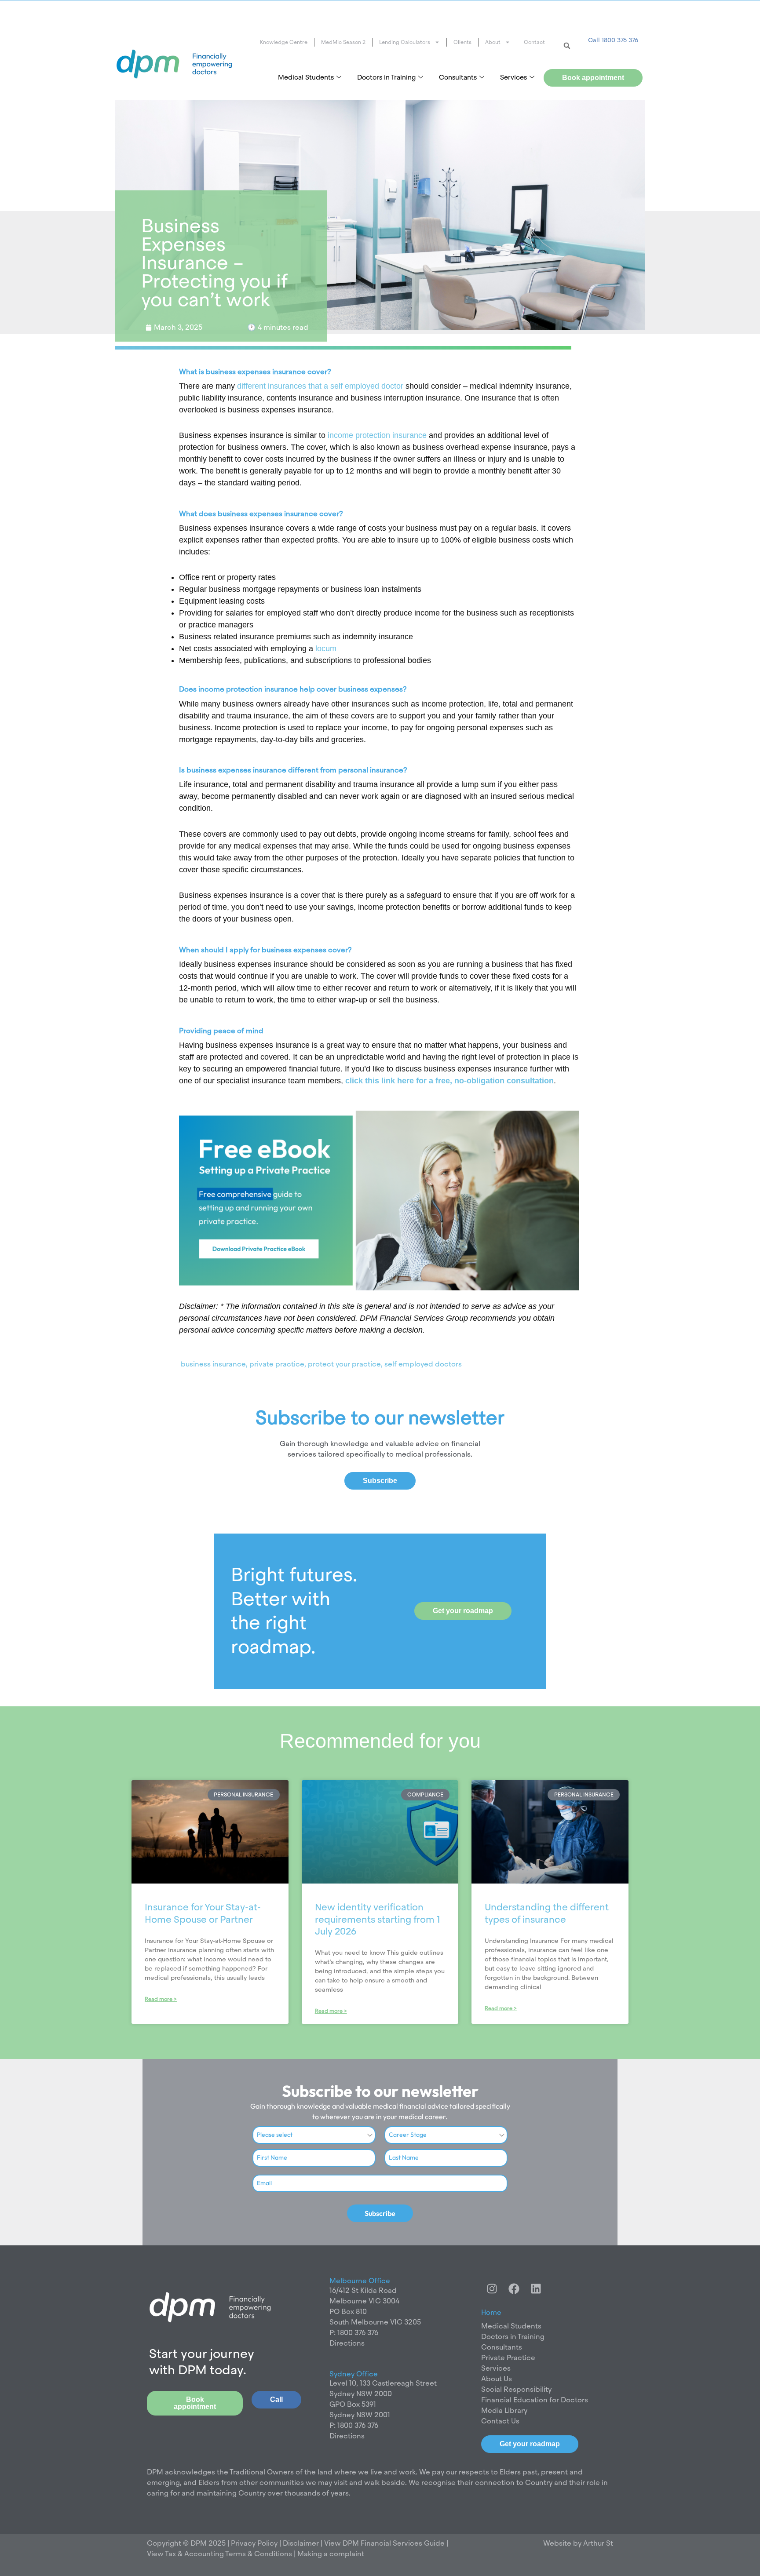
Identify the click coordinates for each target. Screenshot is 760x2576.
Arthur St (598, 2543)
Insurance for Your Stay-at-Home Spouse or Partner (203, 1913)
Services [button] (513, 77)
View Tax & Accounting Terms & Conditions (219, 2554)
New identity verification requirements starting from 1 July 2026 (377, 1919)
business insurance (213, 1364)
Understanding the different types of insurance (547, 1913)
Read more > (161, 1999)
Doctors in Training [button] (386, 77)
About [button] (493, 42)
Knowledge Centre (284, 42)
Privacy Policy (253, 2543)
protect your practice (344, 1364)
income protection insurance (377, 435)
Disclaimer (302, 2543)
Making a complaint (331, 2554)
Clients (462, 42)
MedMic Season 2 (343, 42)
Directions (347, 2343)
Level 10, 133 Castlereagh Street (383, 2383)
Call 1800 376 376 (613, 40)
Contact (534, 42)
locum (326, 649)
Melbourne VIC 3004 (364, 2301)
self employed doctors (423, 1364)
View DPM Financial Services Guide (384, 2543)
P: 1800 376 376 (354, 2333)
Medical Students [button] (306, 77)
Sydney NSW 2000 (361, 2394)
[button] (567, 46)
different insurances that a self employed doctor (320, 386)
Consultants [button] (458, 77)
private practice (277, 1364)
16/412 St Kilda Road (363, 2290)
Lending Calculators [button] (405, 42)
